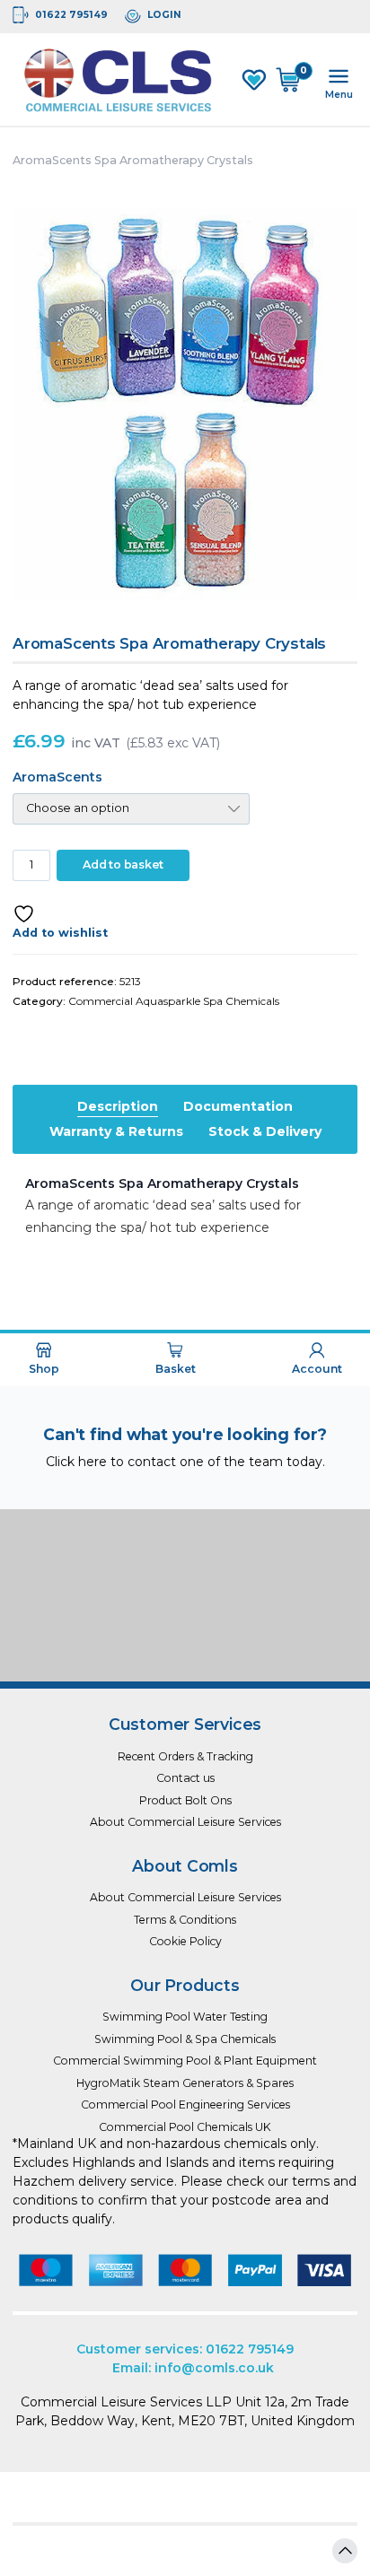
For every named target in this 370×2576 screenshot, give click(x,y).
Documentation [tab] (238, 1106)
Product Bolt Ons (185, 1800)
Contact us (185, 1778)
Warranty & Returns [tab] (116, 1131)
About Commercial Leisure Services (185, 1822)
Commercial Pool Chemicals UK (185, 2127)
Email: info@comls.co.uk (193, 2368)
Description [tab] (118, 1106)
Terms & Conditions (185, 1920)
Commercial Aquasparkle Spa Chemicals (174, 1001)
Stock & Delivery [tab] (265, 1131)
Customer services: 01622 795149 (185, 2349)
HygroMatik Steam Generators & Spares (185, 2083)
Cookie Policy (185, 1941)
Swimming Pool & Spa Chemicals (185, 2039)
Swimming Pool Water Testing (185, 2017)
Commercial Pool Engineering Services (185, 2104)
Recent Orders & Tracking (185, 1756)
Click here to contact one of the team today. (185, 1462)
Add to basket (123, 864)
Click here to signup (185, 1640)
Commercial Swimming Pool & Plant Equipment (185, 2061)
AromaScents (57, 777)
